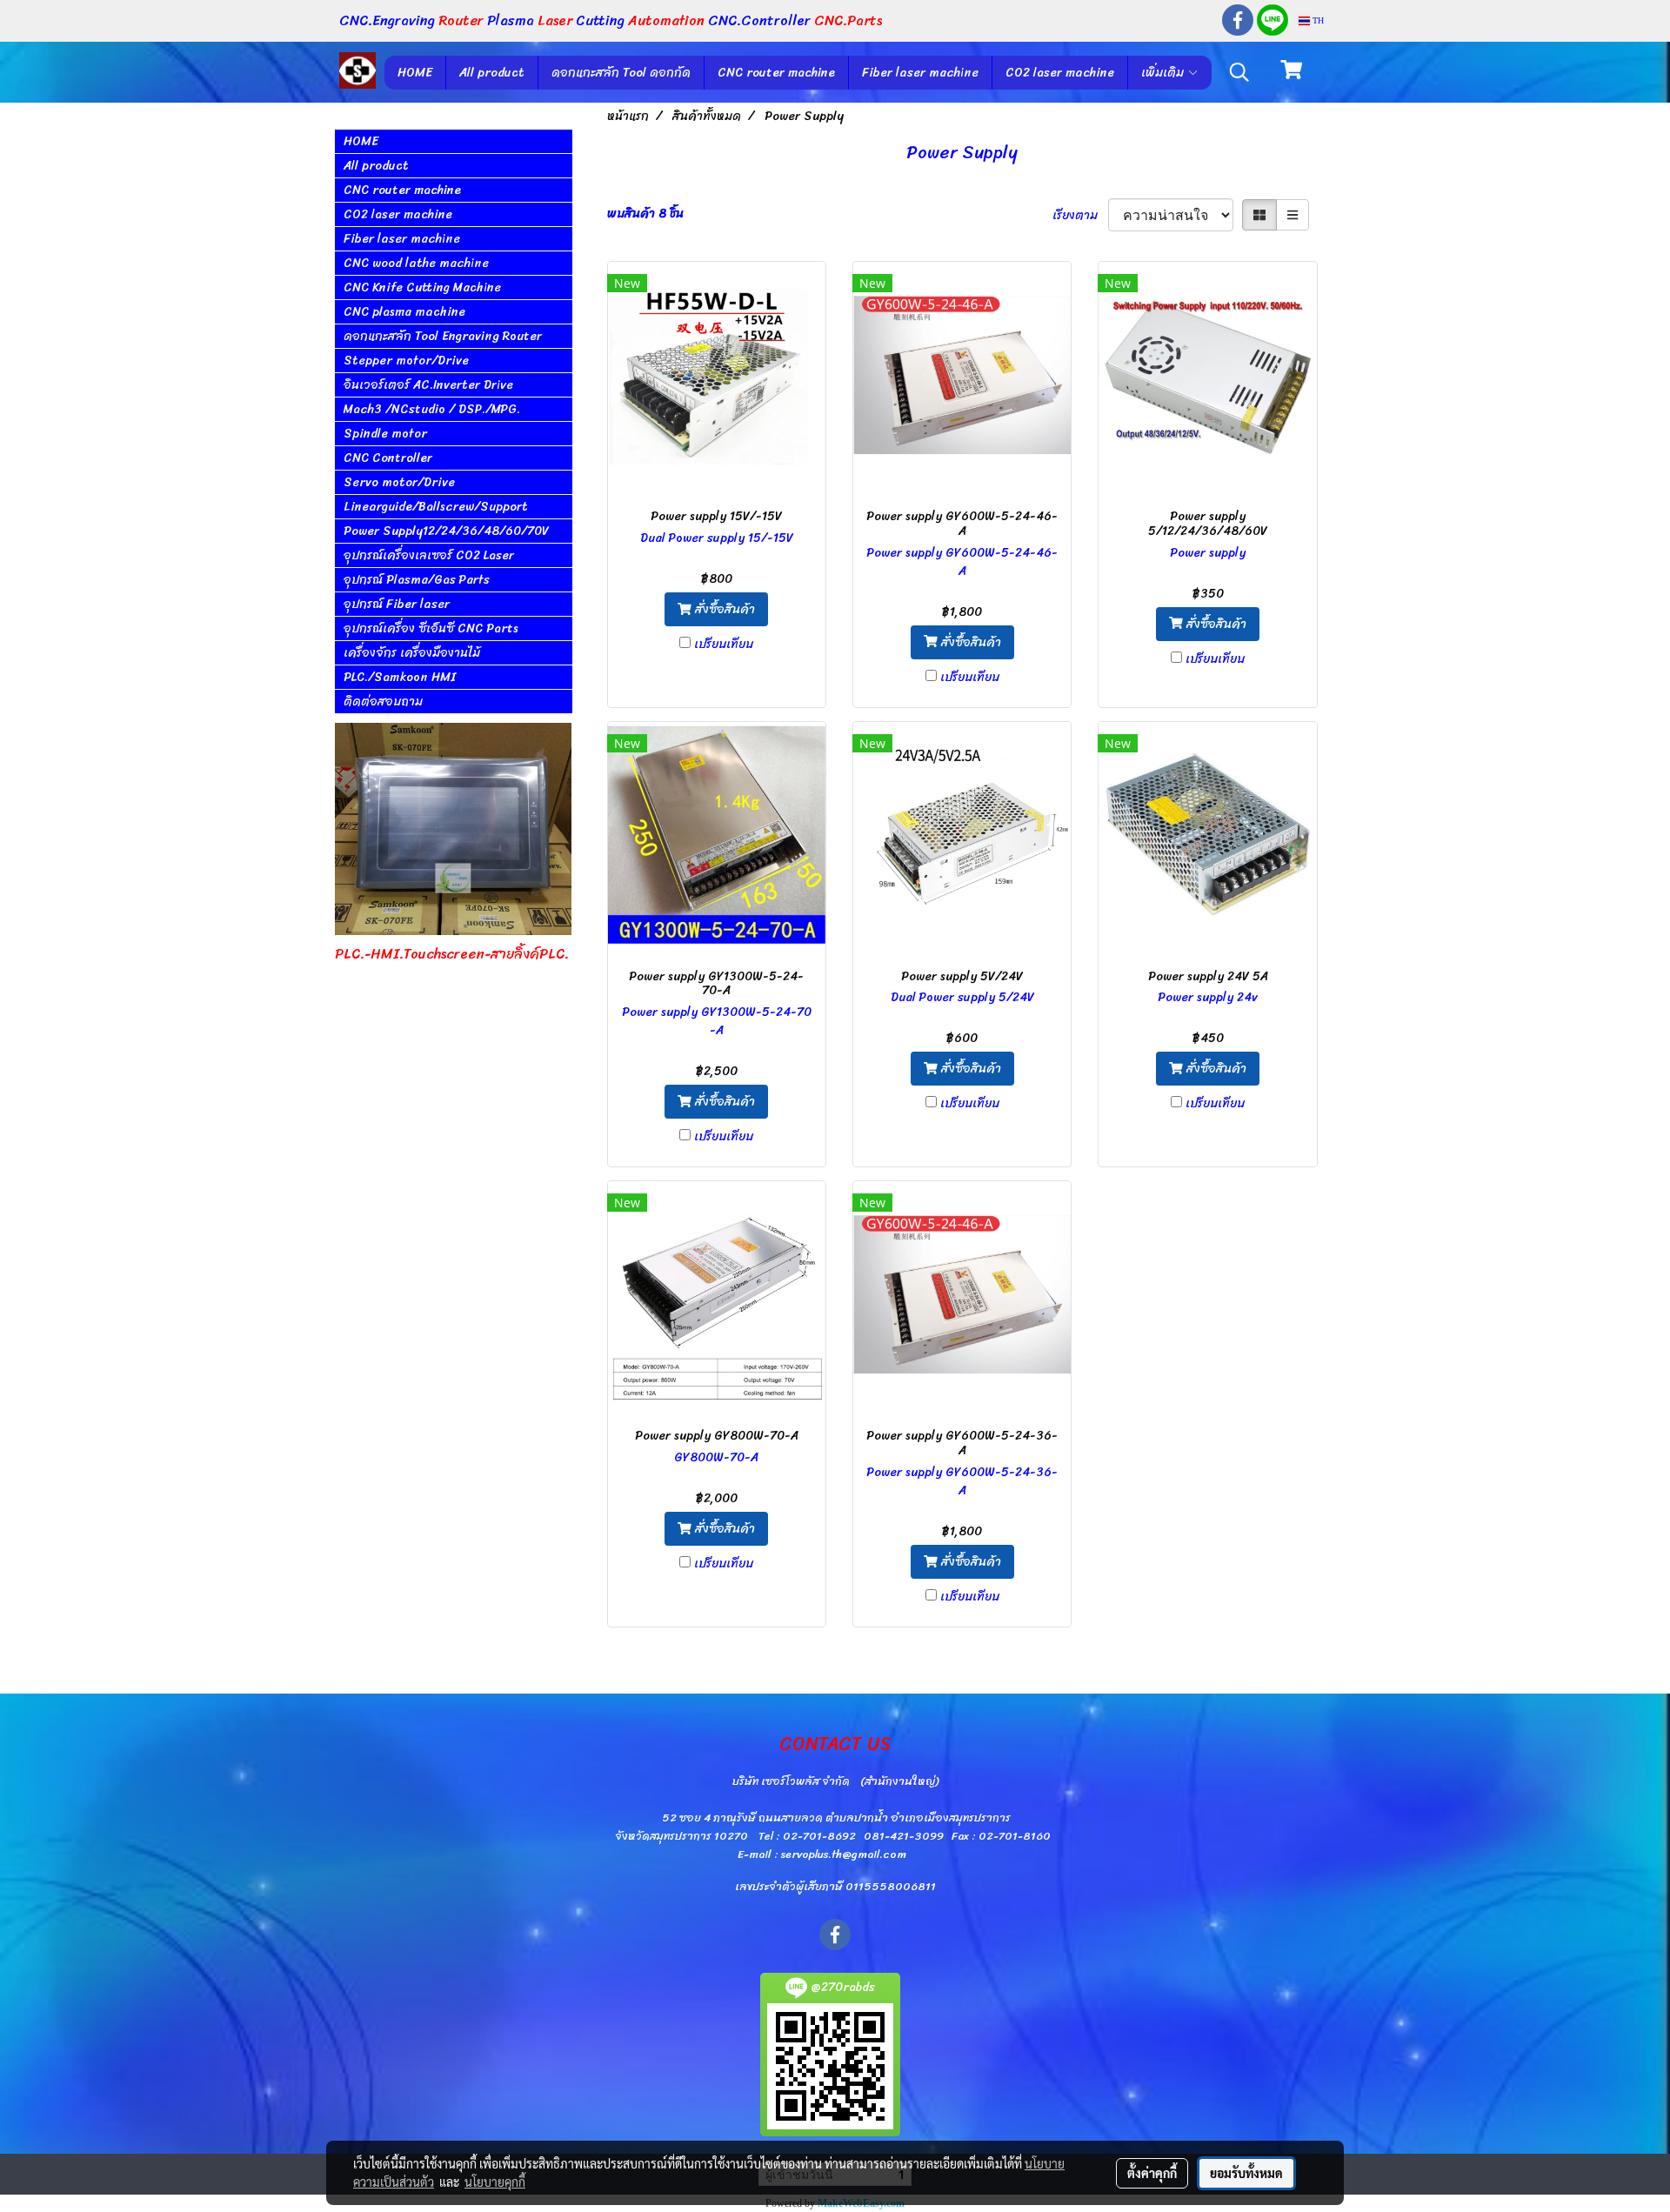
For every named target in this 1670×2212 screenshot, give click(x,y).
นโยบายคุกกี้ (495, 2182)
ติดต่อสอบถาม (383, 702)
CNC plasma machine (404, 312)
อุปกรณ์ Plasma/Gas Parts (417, 580)
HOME (415, 73)
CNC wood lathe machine (416, 263)
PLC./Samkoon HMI (400, 677)
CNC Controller (388, 458)
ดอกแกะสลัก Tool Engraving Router (443, 336)
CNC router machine (776, 73)
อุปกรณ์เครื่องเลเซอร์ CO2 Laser (429, 555)
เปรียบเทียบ (724, 644)
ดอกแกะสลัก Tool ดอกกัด (621, 73)
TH (1317, 20)
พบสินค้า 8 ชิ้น (645, 214)
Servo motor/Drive (399, 482)
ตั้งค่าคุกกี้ (1152, 2173)
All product (492, 73)
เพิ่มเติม (1164, 73)
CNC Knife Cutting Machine (422, 287)
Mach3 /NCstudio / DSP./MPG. (432, 409)
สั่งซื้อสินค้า (723, 609)
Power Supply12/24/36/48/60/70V (446, 531)
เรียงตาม (1080, 215)
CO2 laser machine (1060, 73)
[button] (1239, 72)
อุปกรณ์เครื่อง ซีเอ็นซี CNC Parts (431, 628)
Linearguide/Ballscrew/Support (436, 507)
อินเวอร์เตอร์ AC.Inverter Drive (428, 385)
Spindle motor (385, 434)
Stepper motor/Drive (406, 361)
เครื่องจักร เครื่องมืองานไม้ (412, 653)
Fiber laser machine (920, 73)
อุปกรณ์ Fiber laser (397, 604)
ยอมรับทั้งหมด (1246, 2173)
